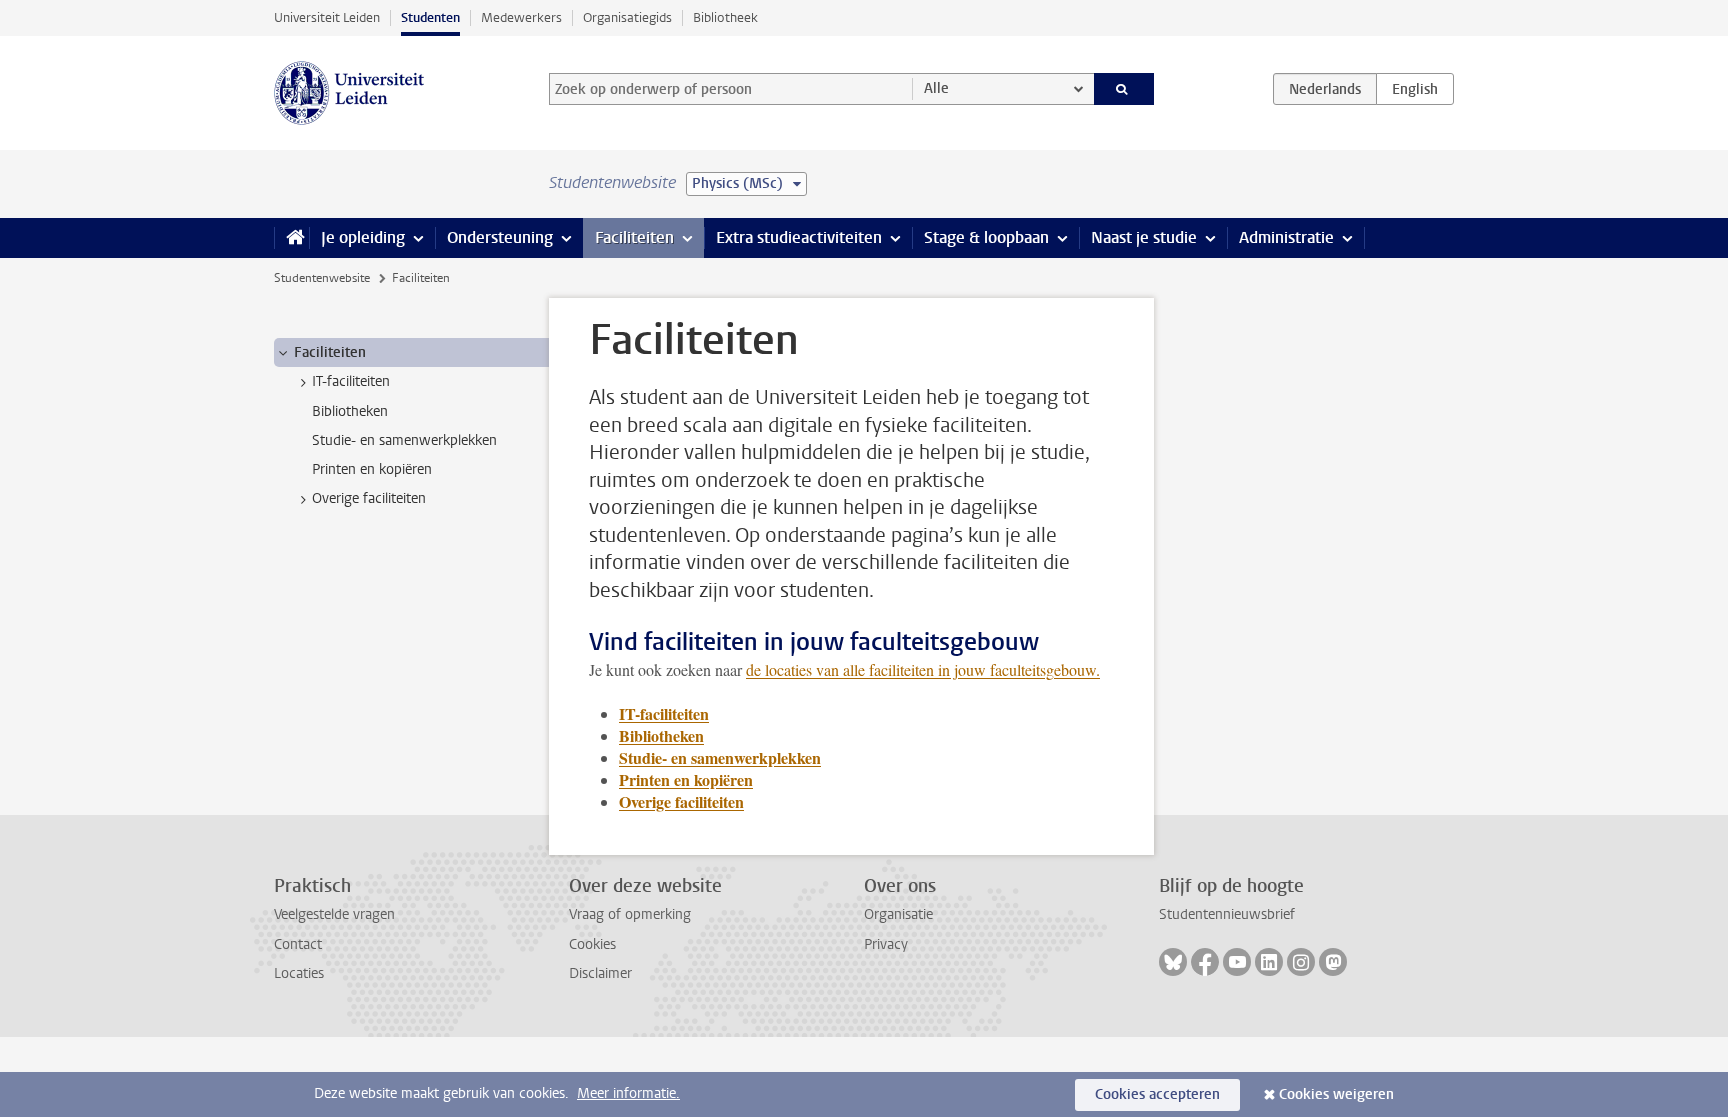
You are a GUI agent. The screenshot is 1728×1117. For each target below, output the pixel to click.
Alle (936, 88)
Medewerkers (521, 17)
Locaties (299, 973)
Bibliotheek (725, 17)
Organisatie (898, 914)
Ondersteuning (500, 237)
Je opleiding (363, 237)
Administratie (1286, 237)
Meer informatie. (628, 1093)
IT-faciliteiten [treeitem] (351, 381)
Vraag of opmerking (630, 914)
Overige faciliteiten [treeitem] (369, 498)
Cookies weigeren (1336, 1094)
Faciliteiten (634, 237)
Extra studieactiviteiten (799, 237)
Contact (298, 944)
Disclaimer (600, 973)
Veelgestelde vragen (334, 914)
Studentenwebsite (322, 278)
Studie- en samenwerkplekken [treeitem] (404, 440)
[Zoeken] (1124, 89)
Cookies (592, 944)
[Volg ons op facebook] (1205, 962)
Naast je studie (1144, 237)
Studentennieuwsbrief (1227, 914)
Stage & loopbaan (986, 237)
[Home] (291, 238)
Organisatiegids (627, 17)
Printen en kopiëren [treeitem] (372, 469)
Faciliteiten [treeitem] (330, 352)
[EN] (1415, 89)
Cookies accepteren (1157, 1094)
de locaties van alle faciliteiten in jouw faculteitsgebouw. (923, 669)
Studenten (430, 17)
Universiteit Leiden (327, 17)
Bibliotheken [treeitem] (350, 411)
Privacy (886, 944)
